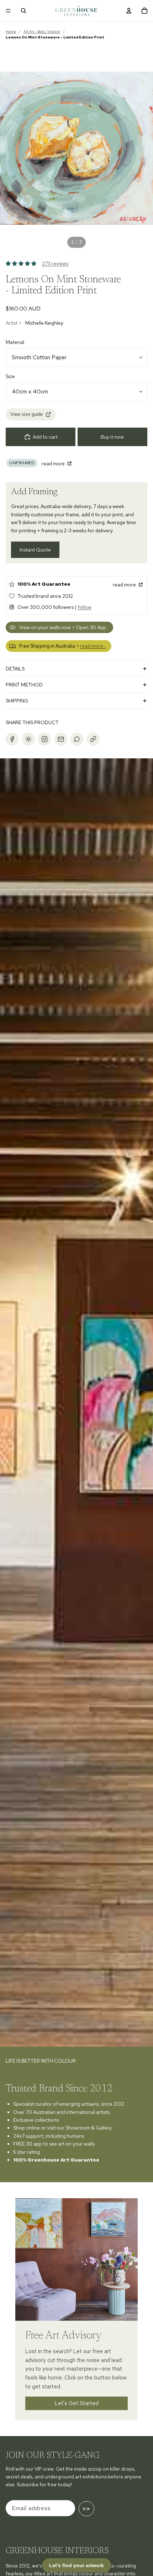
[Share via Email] (61, 739)
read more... (93, 646)
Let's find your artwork (76, 2565)
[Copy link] (93, 739)
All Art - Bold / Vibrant (42, 32)
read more (54, 464)
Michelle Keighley (44, 323)
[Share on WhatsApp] (77, 739)
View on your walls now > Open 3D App (63, 627)
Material (15, 342)
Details (15, 669)
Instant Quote (35, 550)
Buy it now (112, 437)
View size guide (27, 414)
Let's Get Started (77, 2403)
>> (86, 2509)
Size (10, 376)
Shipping (17, 701)
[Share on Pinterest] (28, 739)
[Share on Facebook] (12, 739)
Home (11, 32)
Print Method (24, 685)
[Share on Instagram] (44, 739)
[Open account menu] (129, 11)
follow (85, 607)
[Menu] (8, 11)
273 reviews (55, 263)
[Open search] (23, 11)
